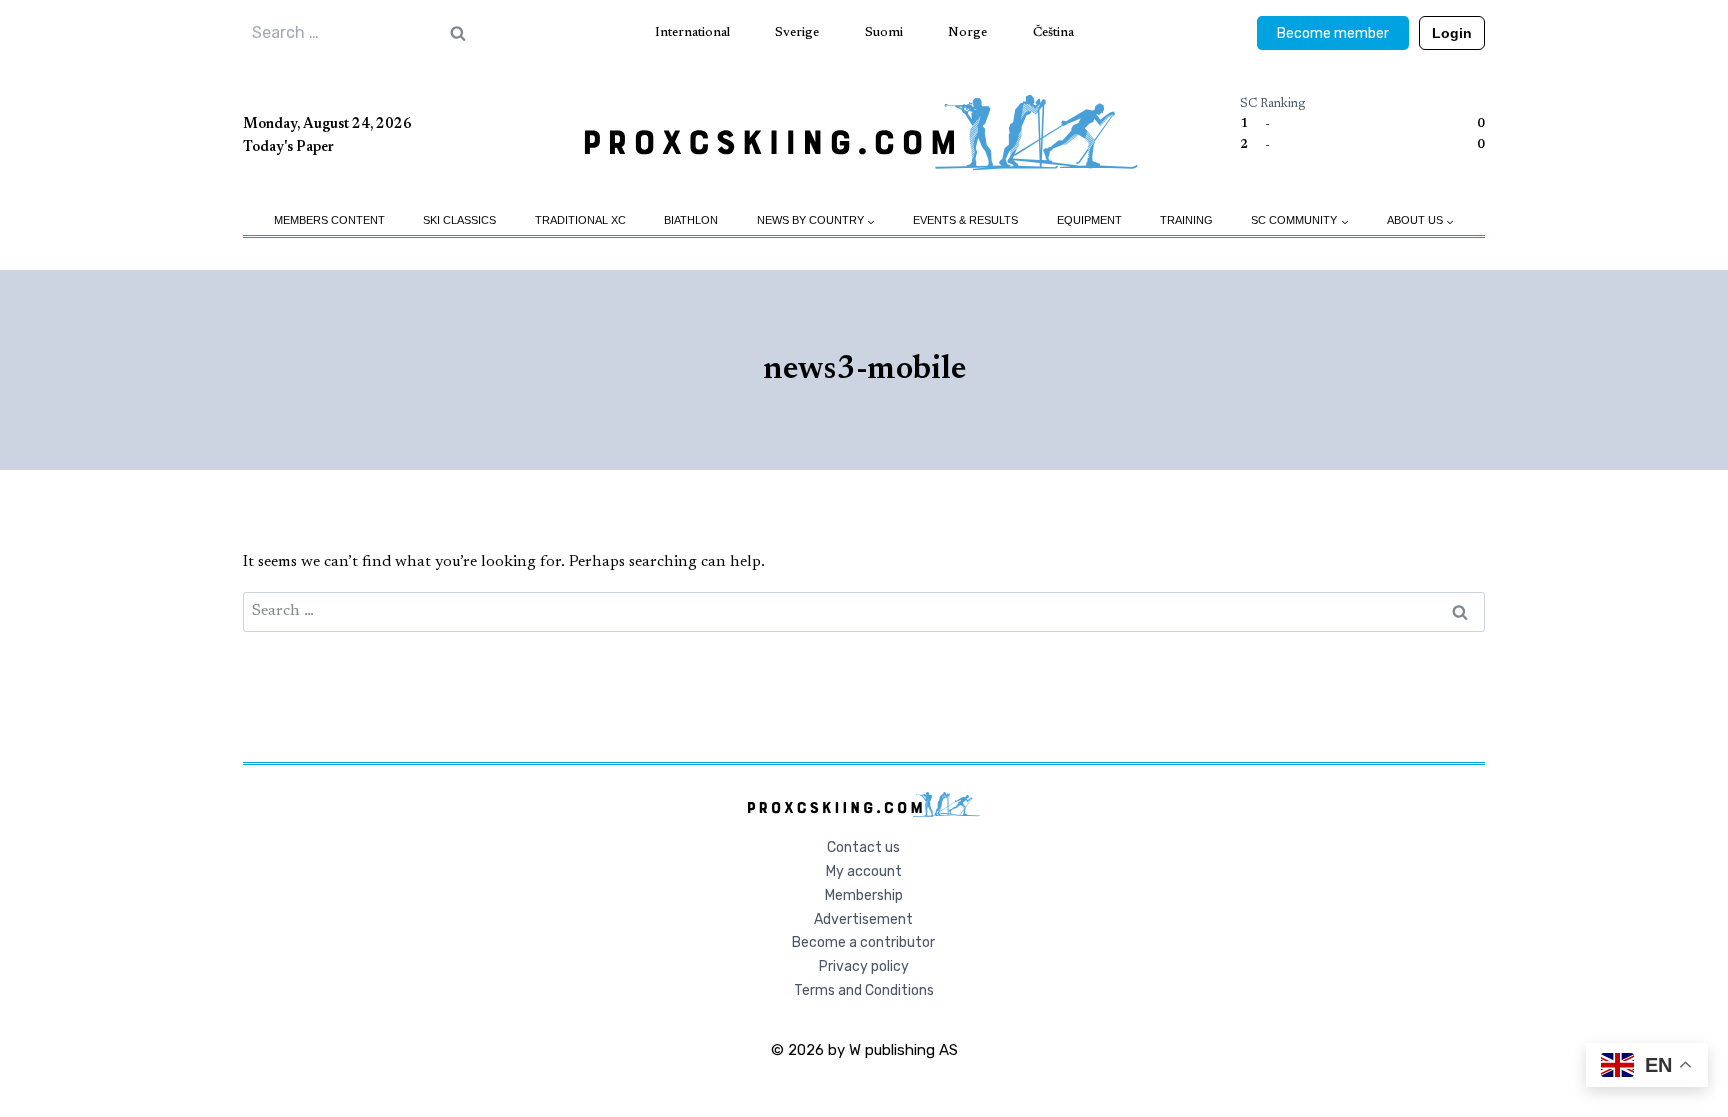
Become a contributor (863, 942)
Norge (967, 32)
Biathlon (691, 220)
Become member (1333, 33)
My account (864, 871)
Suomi (884, 32)
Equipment (1089, 220)
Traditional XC (580, 220)
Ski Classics (459, 220)
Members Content (329, 220)
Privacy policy (864, 966)
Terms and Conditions (864, 990)
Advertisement (863, 919)
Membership (864, 895)
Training (1186, 220)
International (692, 32)
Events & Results (965, 220)
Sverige (797, 32)
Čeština (1053, 32)
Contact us (863, 847)
